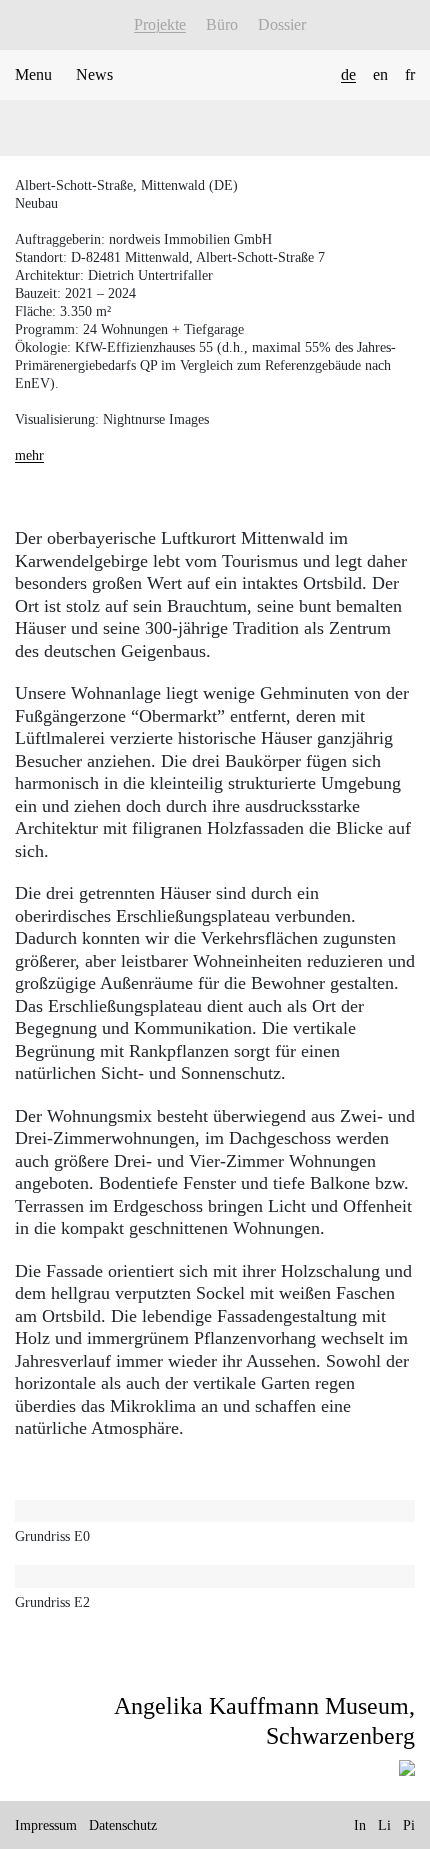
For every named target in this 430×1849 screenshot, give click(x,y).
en (380, 74)
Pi (409, 1825)
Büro (222, 24)
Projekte (160, 24)
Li (384, 1825)
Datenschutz (123, 1825)
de (348, 74)
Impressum (46, 1825)
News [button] (94, 74)
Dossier (282, 24)
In (360, 1825)
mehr (29, 455)
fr (410, 74)
